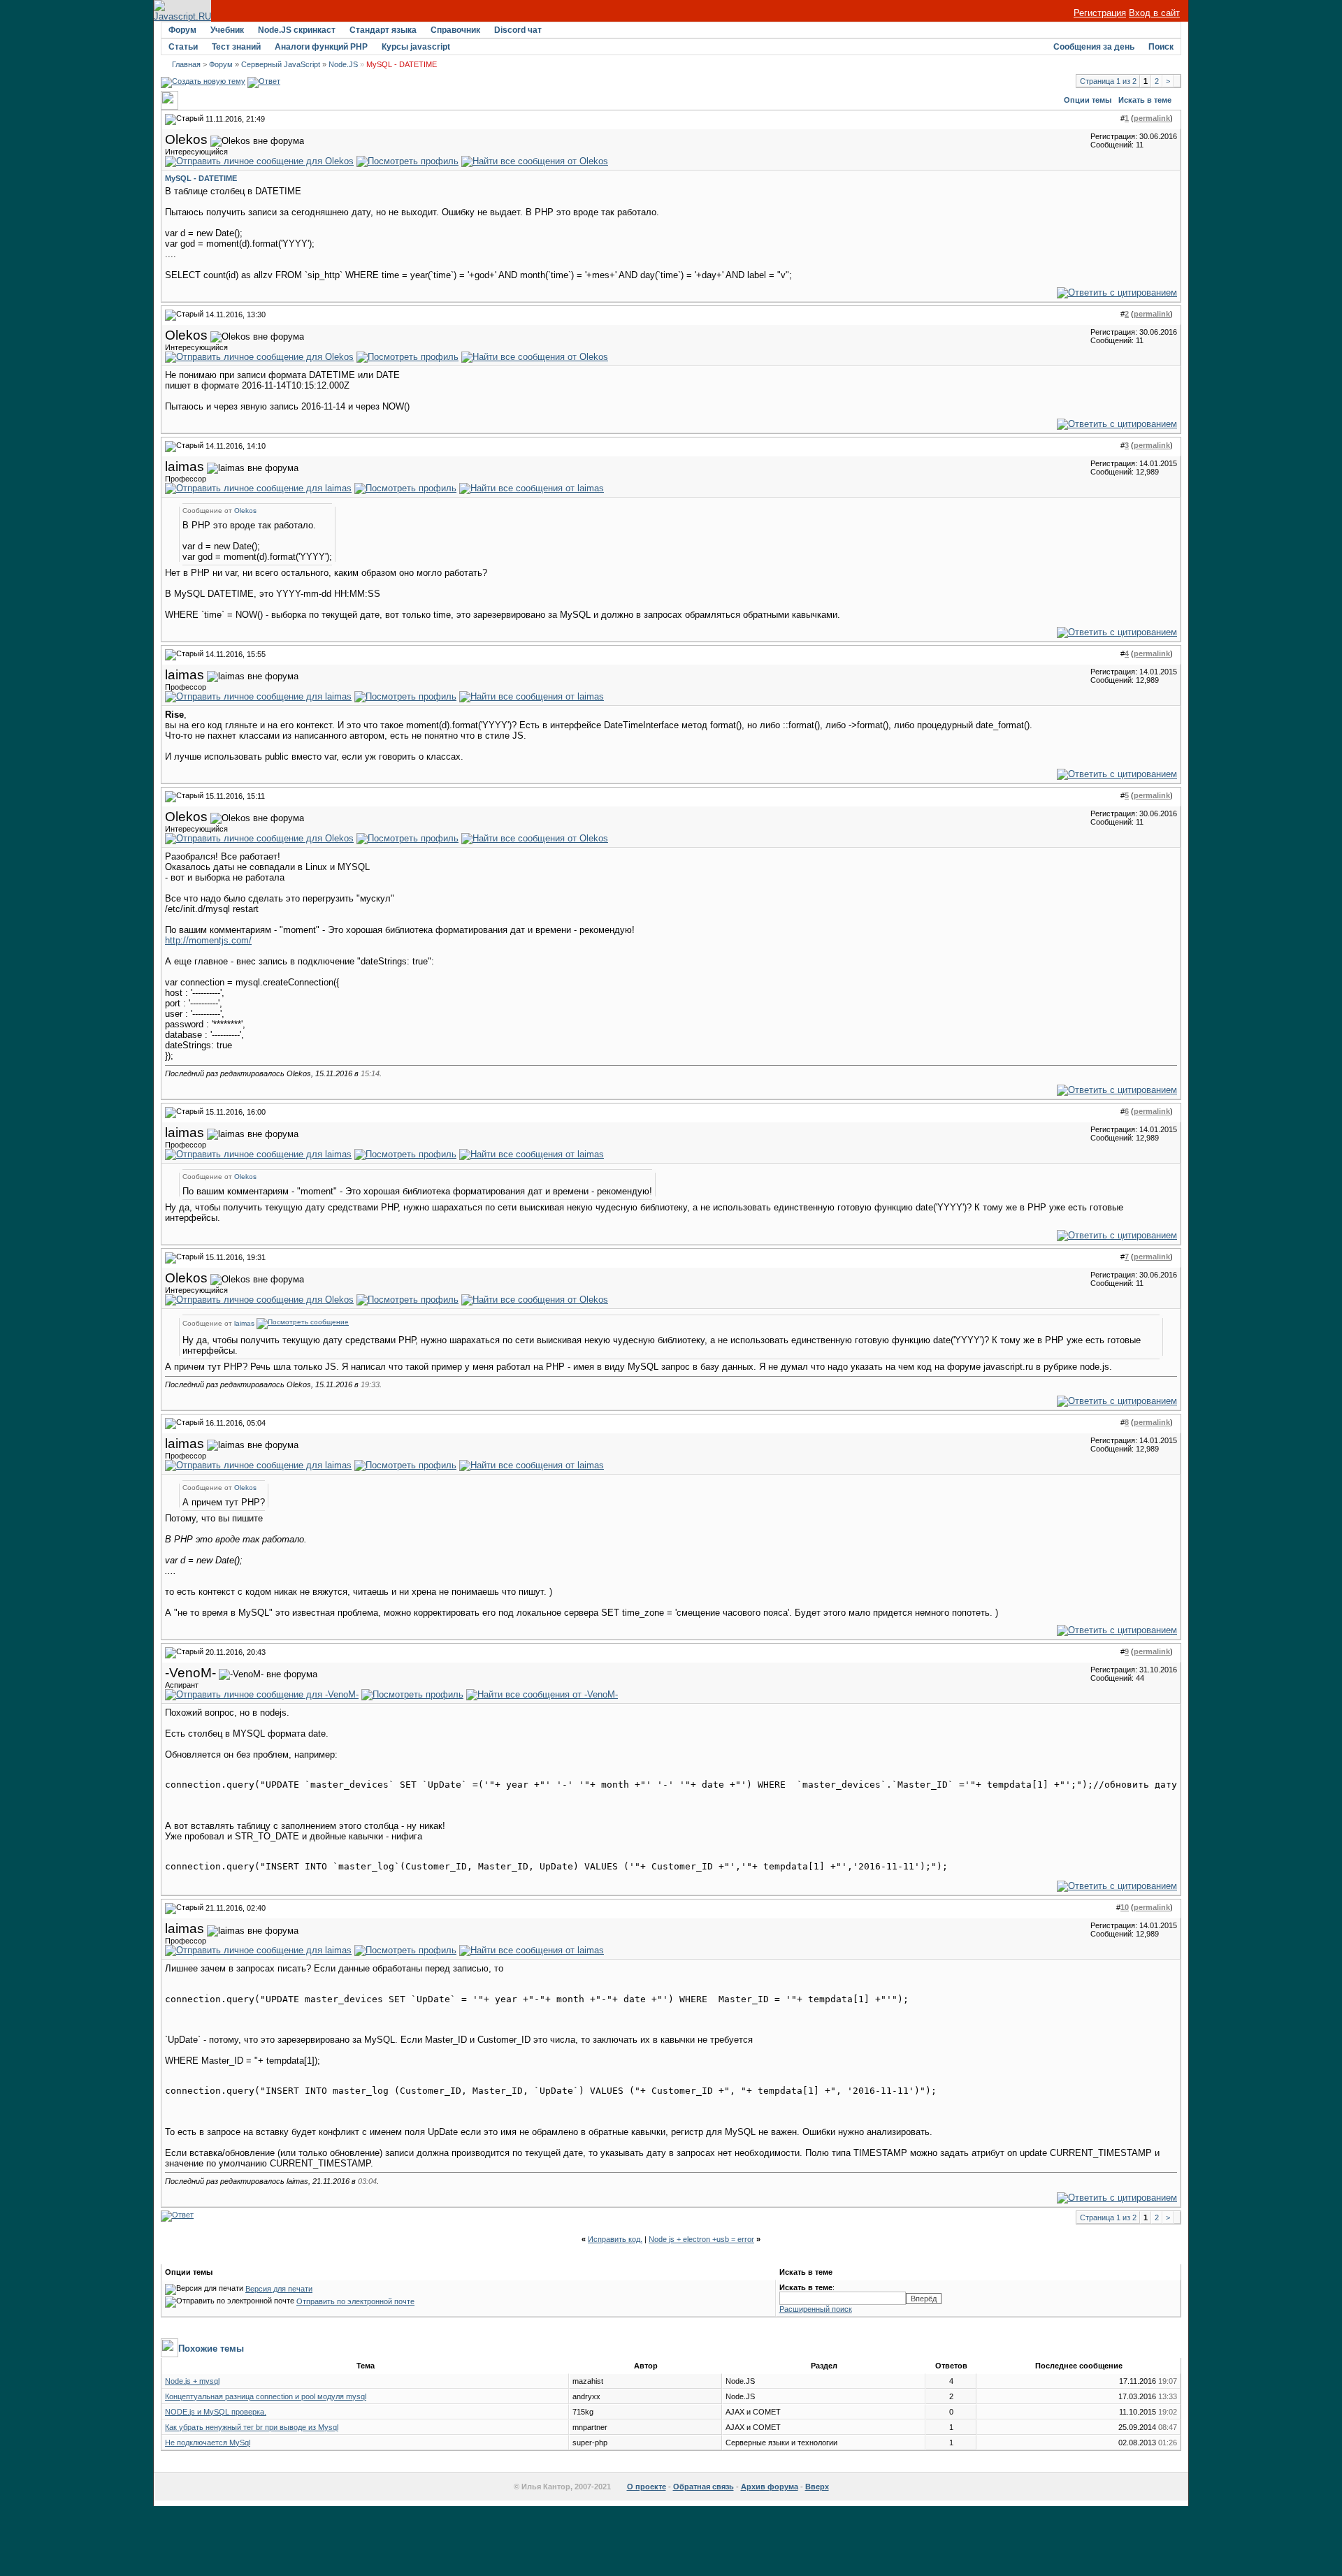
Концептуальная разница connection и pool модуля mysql (266, 2396)
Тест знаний (236, 47)
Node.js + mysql (192, 2381)
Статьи (183, 47)
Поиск (1161, 47)
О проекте (647, 2487)
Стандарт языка (383, 30)
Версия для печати (279, 2289)
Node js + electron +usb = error (701, 2239)
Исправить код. (615, 2239)
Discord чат (518, 30)
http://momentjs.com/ (208, 940)
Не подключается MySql (208, 2443)
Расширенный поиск (816, 2309)
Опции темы (1088, 100)
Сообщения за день (1094, 47)
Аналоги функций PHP (321, 47)
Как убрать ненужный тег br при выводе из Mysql (252, 2427)
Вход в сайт (1154, 13)
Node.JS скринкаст (297, 30)
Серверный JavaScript (281, 64)
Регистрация (1100, 13)
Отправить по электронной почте (355, 2301)
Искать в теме (1145, 100)
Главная (186, 64)
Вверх (817, 2487)
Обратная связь (704, 2487)
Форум (182, 30)
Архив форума (770, 2487)
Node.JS (343, 64)
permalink (1152, 118)
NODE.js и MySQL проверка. (216, 2412)
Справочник (455, 30)
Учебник (227, 30)
